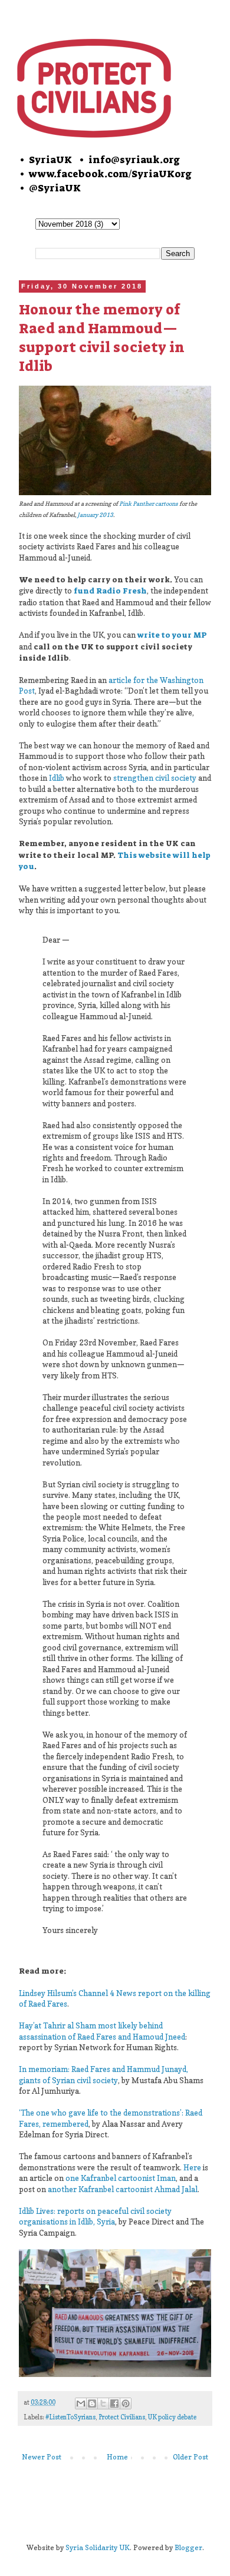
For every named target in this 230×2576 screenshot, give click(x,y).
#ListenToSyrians (70, 2417)
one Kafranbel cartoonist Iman (121, 2178)
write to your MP (172, 635)
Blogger (188, 2547)
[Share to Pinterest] (126, 2403)
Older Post (190, 2457)
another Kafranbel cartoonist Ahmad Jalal (123, 2189)
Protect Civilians (122, 2417)
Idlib (57, 778)
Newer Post (42, 2457)
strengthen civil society (155, 778)
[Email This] (81, 2403)
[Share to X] (103, 2403)
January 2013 (95, 515)
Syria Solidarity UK (98, 2547)
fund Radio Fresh (110, 591)
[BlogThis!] (92, 2403)
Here (192, 2167)
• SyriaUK (45, 160)
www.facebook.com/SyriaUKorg (110, 174)
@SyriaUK (55, 188)
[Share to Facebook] (114, 2403)
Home (117, 2457)
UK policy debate (172, 2417)
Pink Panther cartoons (149, 503)
